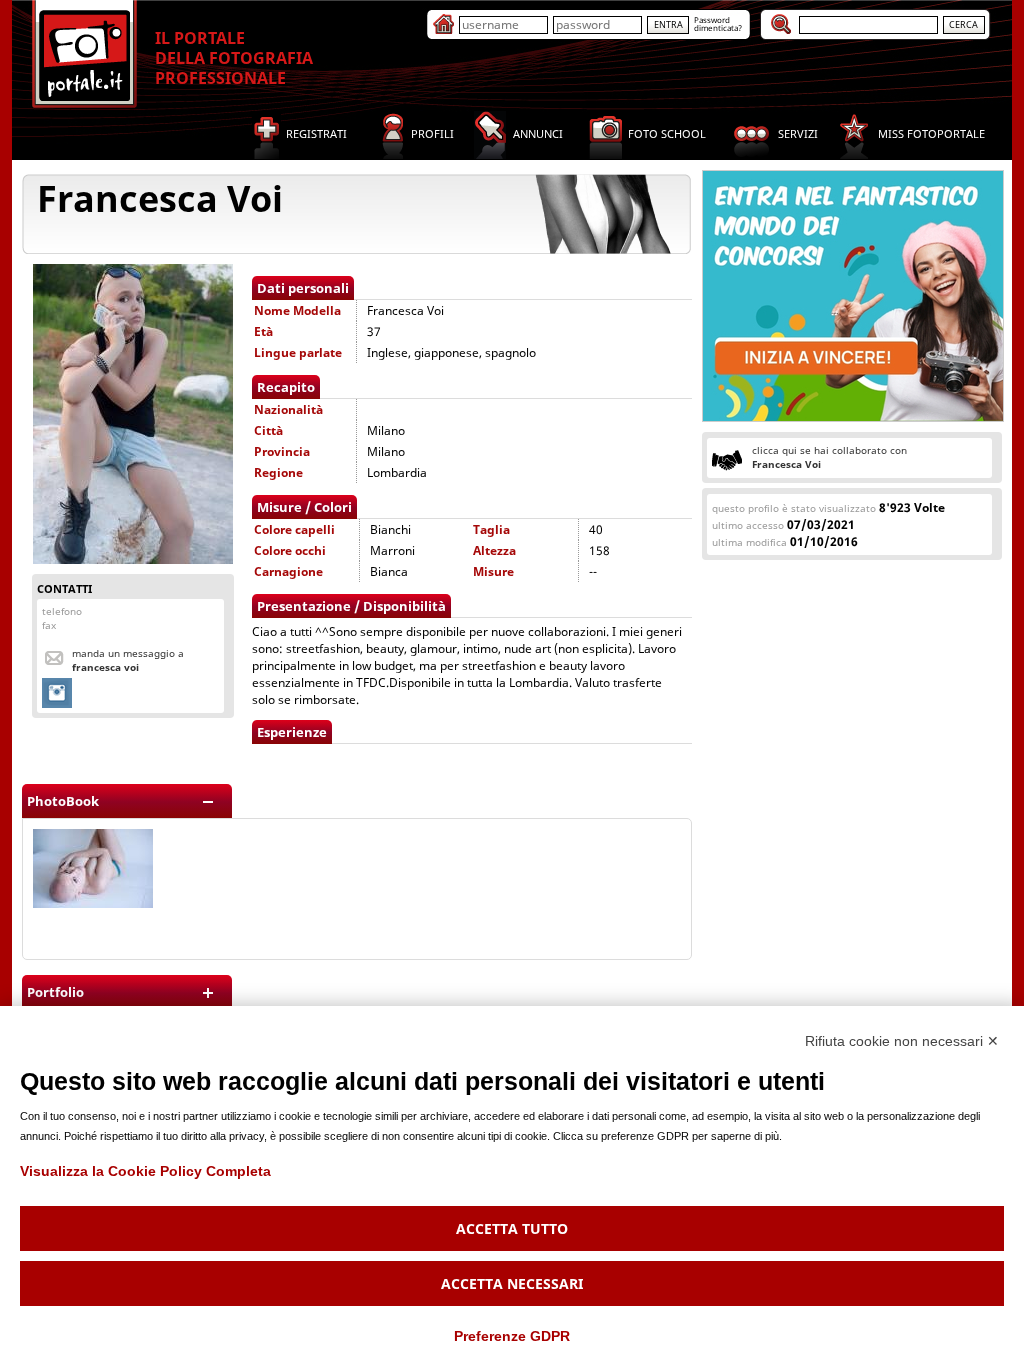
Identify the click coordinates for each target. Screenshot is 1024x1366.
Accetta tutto (512, 1228)
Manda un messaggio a (128, 660)
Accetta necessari (512, 1283)
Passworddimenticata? (718, 23)
